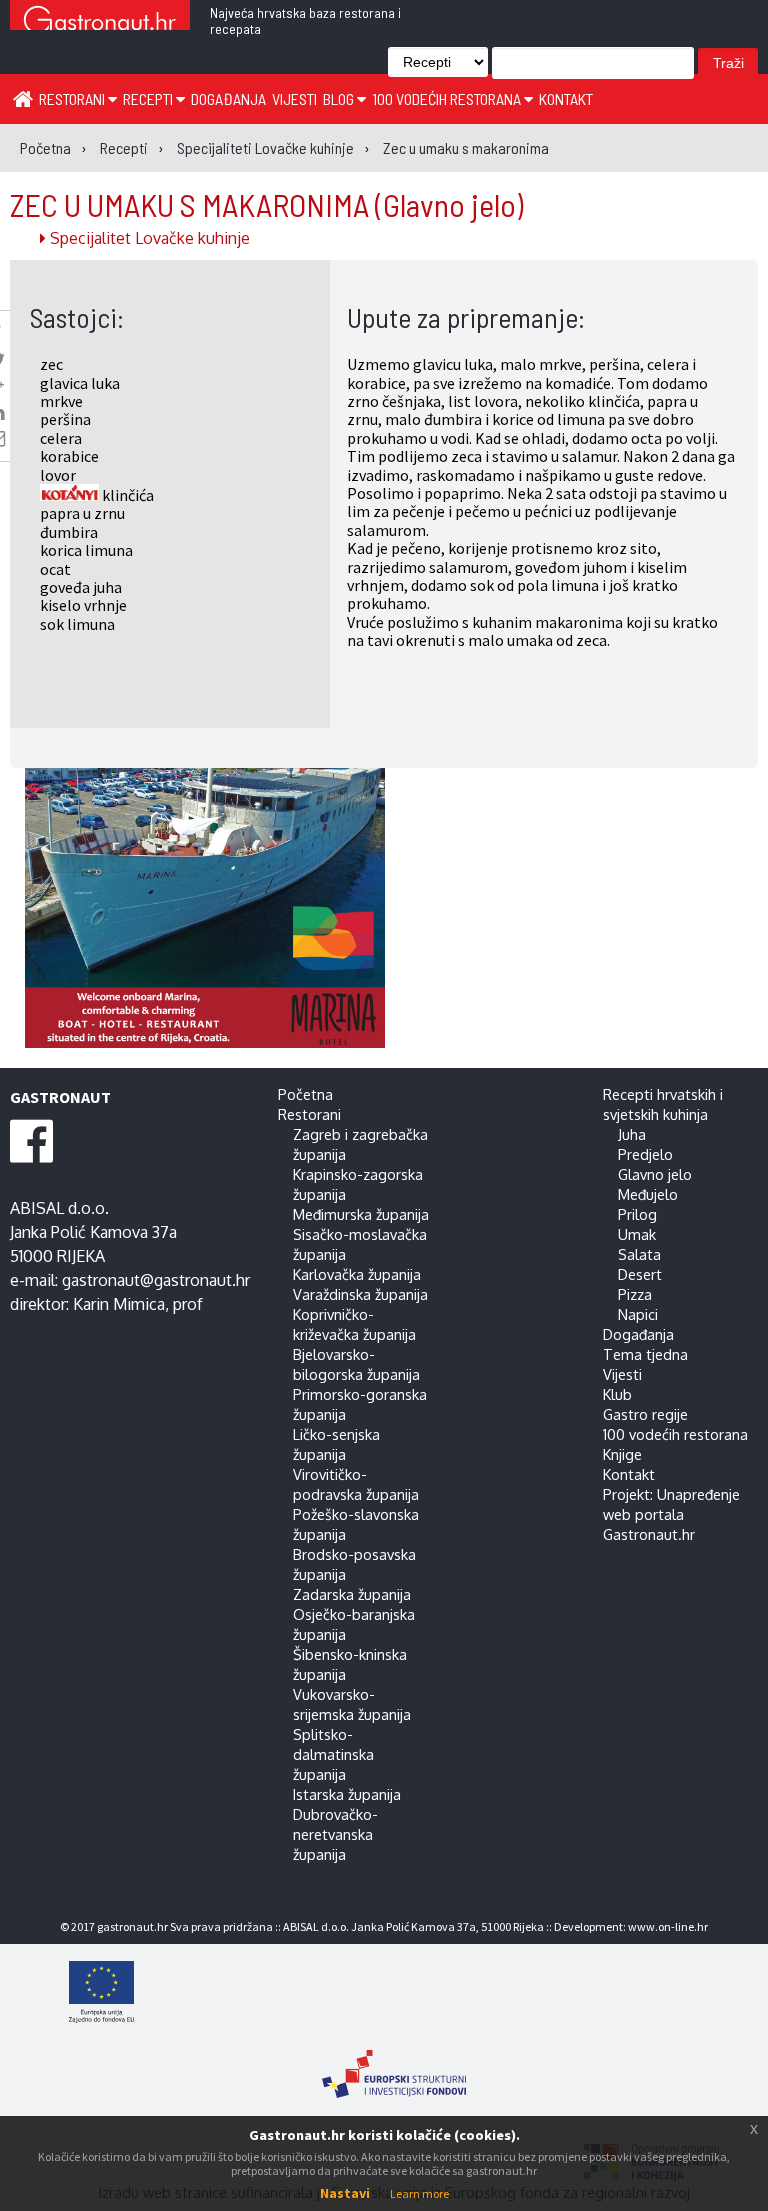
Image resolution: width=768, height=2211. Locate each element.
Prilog (637, 1214)
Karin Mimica (119, 1304)
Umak (637, 1234)
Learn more (419, 2193)
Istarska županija (347, 1794)
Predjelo (645, 1154)
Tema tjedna (645, 1354)
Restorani (73, 98)
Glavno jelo (655, 1174)
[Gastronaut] (100, 22)
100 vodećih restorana (448, 98)
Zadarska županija (352, 1594)
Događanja (228, 98)
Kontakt (566, 98)
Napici (638, 1314)
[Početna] (23, 98)
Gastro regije (645, 1414)
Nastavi (345, 2193)
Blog (340, 98)
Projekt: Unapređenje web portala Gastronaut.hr (671, 1514)
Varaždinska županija (360, 1294)
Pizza (635, 1294)
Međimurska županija (361, 1214)
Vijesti (294, 98)
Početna (305, 1094)
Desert (640, 1274)
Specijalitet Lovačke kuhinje (148, 238)
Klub (617, 1394)
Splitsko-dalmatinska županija (333, 1754)
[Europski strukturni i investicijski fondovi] (394, 2064)
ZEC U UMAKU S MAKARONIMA (266, 204)
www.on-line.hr (668, 1926)
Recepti (149, 98)
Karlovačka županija (357, 1274)
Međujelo (648, 1194)
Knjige (622, 1454)
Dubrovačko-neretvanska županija (335, 1834)
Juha (632, 1134)
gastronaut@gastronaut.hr (156, 1280)
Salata (639, 1254)
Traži (728, 63)
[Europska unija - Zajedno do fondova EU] (394, 1994)
